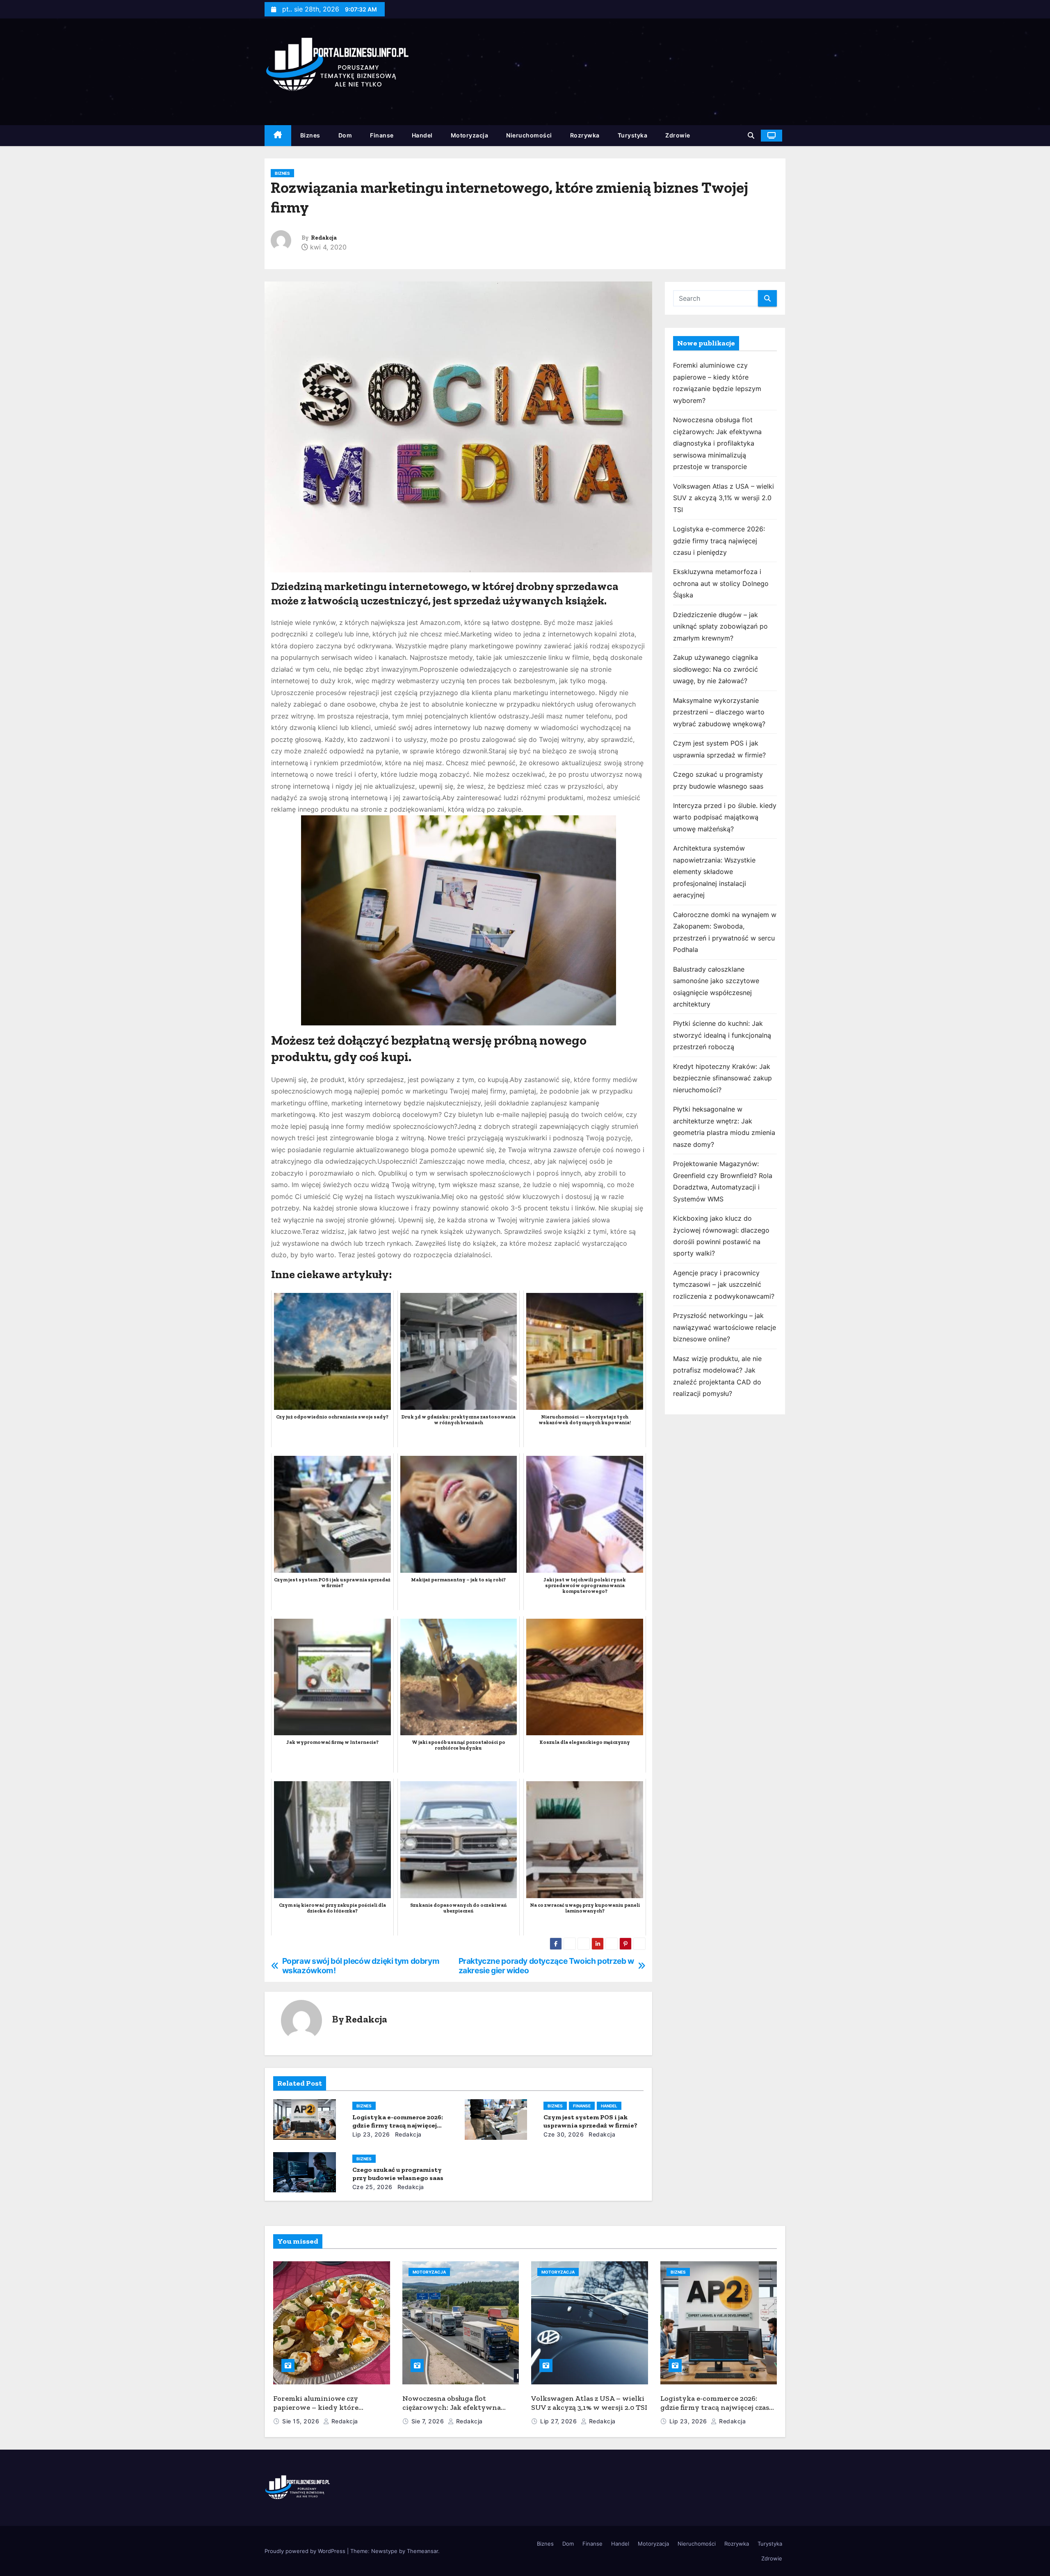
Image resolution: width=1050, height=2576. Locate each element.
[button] (751, 135)
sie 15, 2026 (302, 2421)
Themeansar (422, 2551)
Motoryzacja (470, 135)
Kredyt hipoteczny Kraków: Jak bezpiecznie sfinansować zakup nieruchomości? (722, 1078)
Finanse (382, 135)
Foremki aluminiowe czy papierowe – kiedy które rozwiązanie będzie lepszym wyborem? (321, 2412)
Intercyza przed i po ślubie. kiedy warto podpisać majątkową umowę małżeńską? (725, 817)
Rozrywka (585, 135)
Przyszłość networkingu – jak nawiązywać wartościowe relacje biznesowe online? (725, 1327)
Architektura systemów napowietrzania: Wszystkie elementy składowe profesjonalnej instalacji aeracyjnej (714, 872)
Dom (345, 135)
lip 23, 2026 (371, 2134)
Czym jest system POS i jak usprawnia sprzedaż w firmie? (590, 2121)
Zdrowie (678, 135)
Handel (422, 135)
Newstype (384, 2551)
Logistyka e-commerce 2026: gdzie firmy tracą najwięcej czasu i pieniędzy (398, 2125)
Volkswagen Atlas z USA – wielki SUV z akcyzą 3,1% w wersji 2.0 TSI (724, 498)
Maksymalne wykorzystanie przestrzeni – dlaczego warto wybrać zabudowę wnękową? (719, 712)
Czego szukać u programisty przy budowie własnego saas (398, 2174)
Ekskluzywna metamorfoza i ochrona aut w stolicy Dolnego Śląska (721, 583)
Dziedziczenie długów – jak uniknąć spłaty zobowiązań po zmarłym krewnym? (720, 626)
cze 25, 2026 (372, 2187)
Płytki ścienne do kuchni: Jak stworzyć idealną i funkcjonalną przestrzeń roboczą (722, 1035)
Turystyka (633, 135)
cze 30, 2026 (564, 2134)
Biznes (310, 135)
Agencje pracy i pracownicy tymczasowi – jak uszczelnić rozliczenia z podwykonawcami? (724, 1285)
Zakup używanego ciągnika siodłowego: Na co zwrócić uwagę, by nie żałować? (716, 669)
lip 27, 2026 (559, 2421)
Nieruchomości (529, 135)
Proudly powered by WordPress (306, 2551)
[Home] (278, 136)
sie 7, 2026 (429, 2421)
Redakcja (324, 238)
